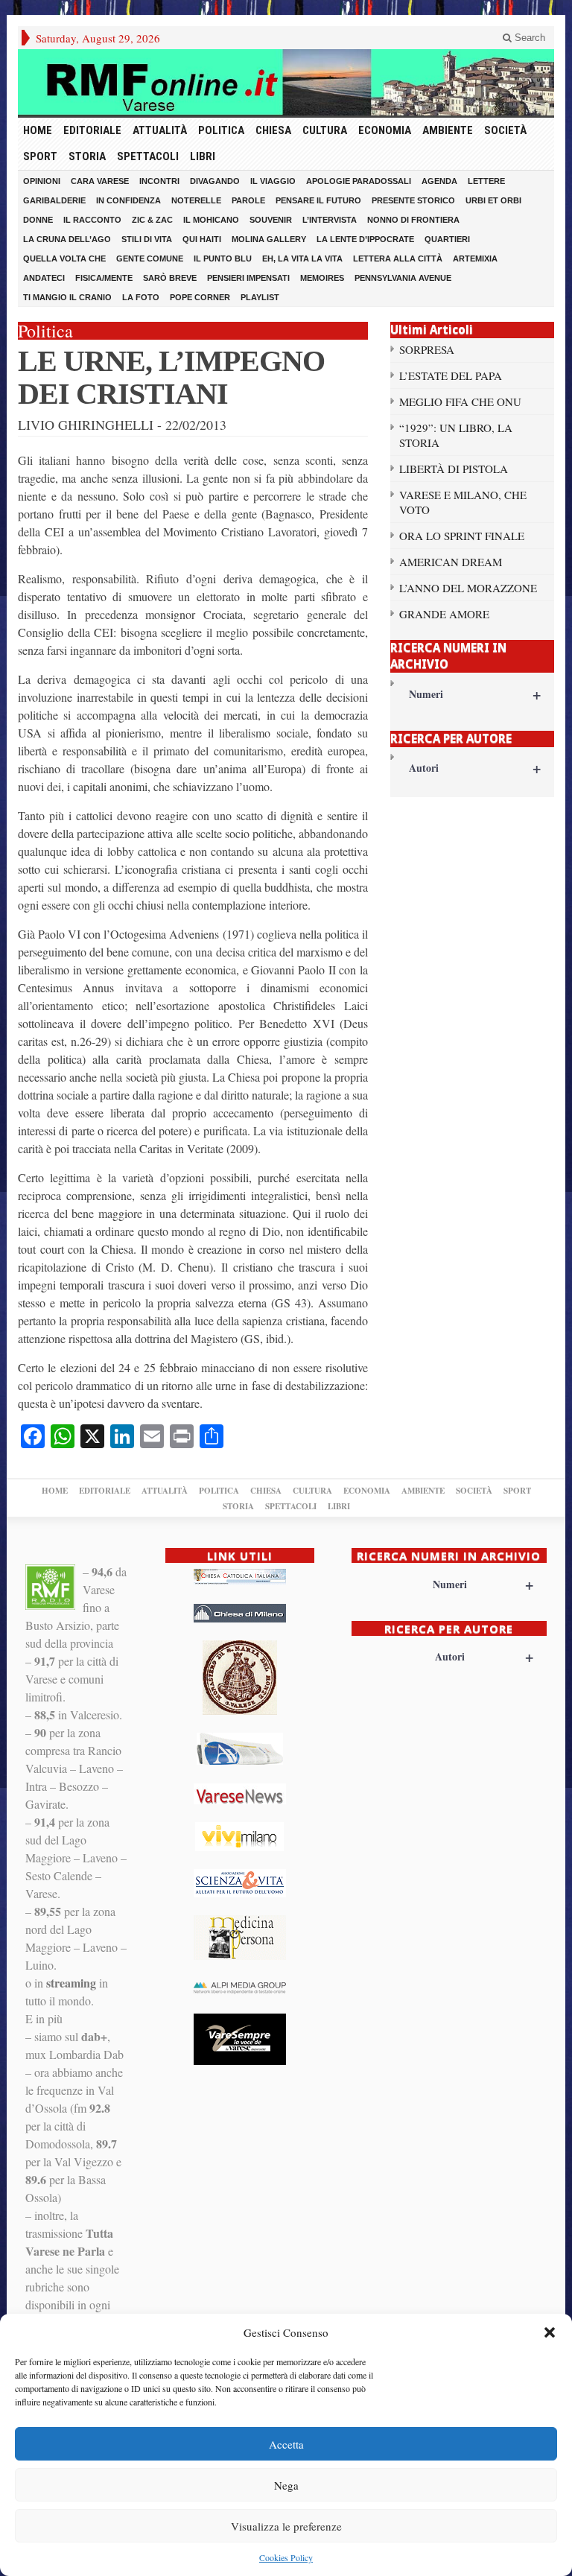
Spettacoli (148, 156)
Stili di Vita (147, 239)
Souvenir (271, 220)
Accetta (286, 2444)
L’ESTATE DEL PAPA (451, 375)
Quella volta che (64, 258)
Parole (248, 200)
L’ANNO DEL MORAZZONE (468, 588)
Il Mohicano (211, 220)
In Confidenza (128, 200)
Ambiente (448, 130)
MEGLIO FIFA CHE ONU (460, 402)
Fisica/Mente (104, 278)
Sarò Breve (170, 278)
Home (38, 130)
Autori (475, 768)
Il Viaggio (273, 181)
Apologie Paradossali (359, 181)
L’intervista (330, 220)
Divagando (215, 181)
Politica (221, 130)
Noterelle (196, 200)
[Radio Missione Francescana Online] (286, 82)
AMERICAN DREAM (451, 562)
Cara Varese (100, 181)
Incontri (159, 181)
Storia (87, 156)
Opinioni (42, 181)
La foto (141, 297)
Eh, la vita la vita (302, 258)
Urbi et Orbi (493, 200)
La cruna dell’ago (67, 239)
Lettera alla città (398, 258)
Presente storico (413, 200)
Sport (40, 156)
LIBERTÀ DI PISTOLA (454, 469)
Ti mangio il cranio (67, 297)
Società (505, 130)
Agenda (439, 181)
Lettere (486, 181)
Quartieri (447, 239)
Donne (38, 220)
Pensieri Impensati (248, 278)
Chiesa (273, 130)
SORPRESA (427, 349)
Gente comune (150, 258)
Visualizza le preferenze (286, 2526)
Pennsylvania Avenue (403, 278)
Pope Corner (200, 297)
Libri (203, 156)
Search (528, 38)
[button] (550, 2332)
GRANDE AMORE (444, 614)
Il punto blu (223, 258)
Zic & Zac (152, 220)
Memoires (322, 278)
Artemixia (475, 258)
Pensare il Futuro (318, 200)
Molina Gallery (269, 239)
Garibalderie (54, 200)
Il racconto (92, 220)
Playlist (260, 297)
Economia (385, 130)
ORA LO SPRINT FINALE (462, 536)
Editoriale (92, 130)
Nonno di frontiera (413, 220)
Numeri (475, 694)
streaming (71, 1983)
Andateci (44, 278)
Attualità (160, 130)
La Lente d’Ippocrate (365, 239)
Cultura (325, 130)
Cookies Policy (286, 2557)
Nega (286, 2485)
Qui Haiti (202, 239)
